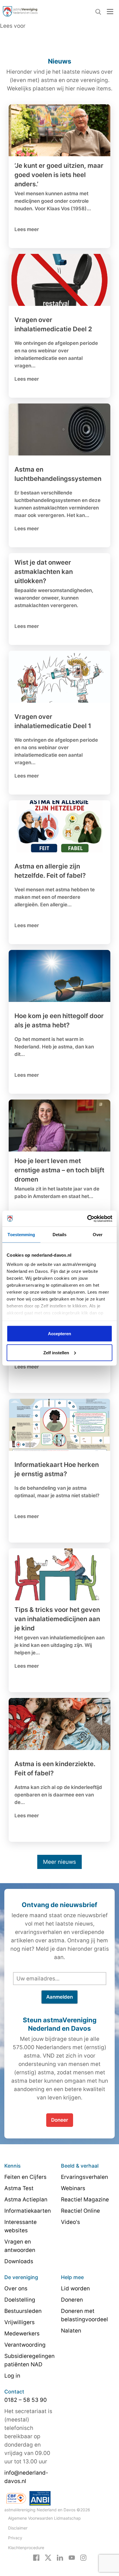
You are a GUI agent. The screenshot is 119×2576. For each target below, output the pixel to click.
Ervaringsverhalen (84, 2177)
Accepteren (59, 1334)
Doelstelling (20, 2300)
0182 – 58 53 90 (26, 2400)
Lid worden (75, 2288)
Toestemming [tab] (21, 1235)
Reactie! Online (80, 2211)
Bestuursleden (23, 2311)
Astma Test (19, 2188)
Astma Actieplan (26, 2200)
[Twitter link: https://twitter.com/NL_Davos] (48, 2557)
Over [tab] (98, 1235)
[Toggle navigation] (110, 11)
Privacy (15, 2538)
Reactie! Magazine (85, 2200)
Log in (12, 2376)
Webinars (73, 2188)
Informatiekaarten (28, 2211)
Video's (70, 2222)
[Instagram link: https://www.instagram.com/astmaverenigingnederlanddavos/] (83, 2557)
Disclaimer (18, 2528)
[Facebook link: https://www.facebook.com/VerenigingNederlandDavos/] (36, 2557)
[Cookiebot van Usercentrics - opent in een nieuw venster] (87, 1219)
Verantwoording (25, 2345)
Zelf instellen (56, 1352)
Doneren (72, 2300)
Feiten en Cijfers (25, 2177)
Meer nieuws (59, 1862)
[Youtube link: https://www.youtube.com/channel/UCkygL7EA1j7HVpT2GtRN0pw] (72, 2557)
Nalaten (71, 2331)
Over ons (16, 2288)
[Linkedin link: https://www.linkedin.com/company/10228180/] (60, 2557)
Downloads (19, 2261)
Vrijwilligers (19, 2322)
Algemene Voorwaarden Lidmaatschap (44, 2518)
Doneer (60, 2120)
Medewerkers (22, 2334)
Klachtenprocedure (26, 2548)
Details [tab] (60, 1235)
